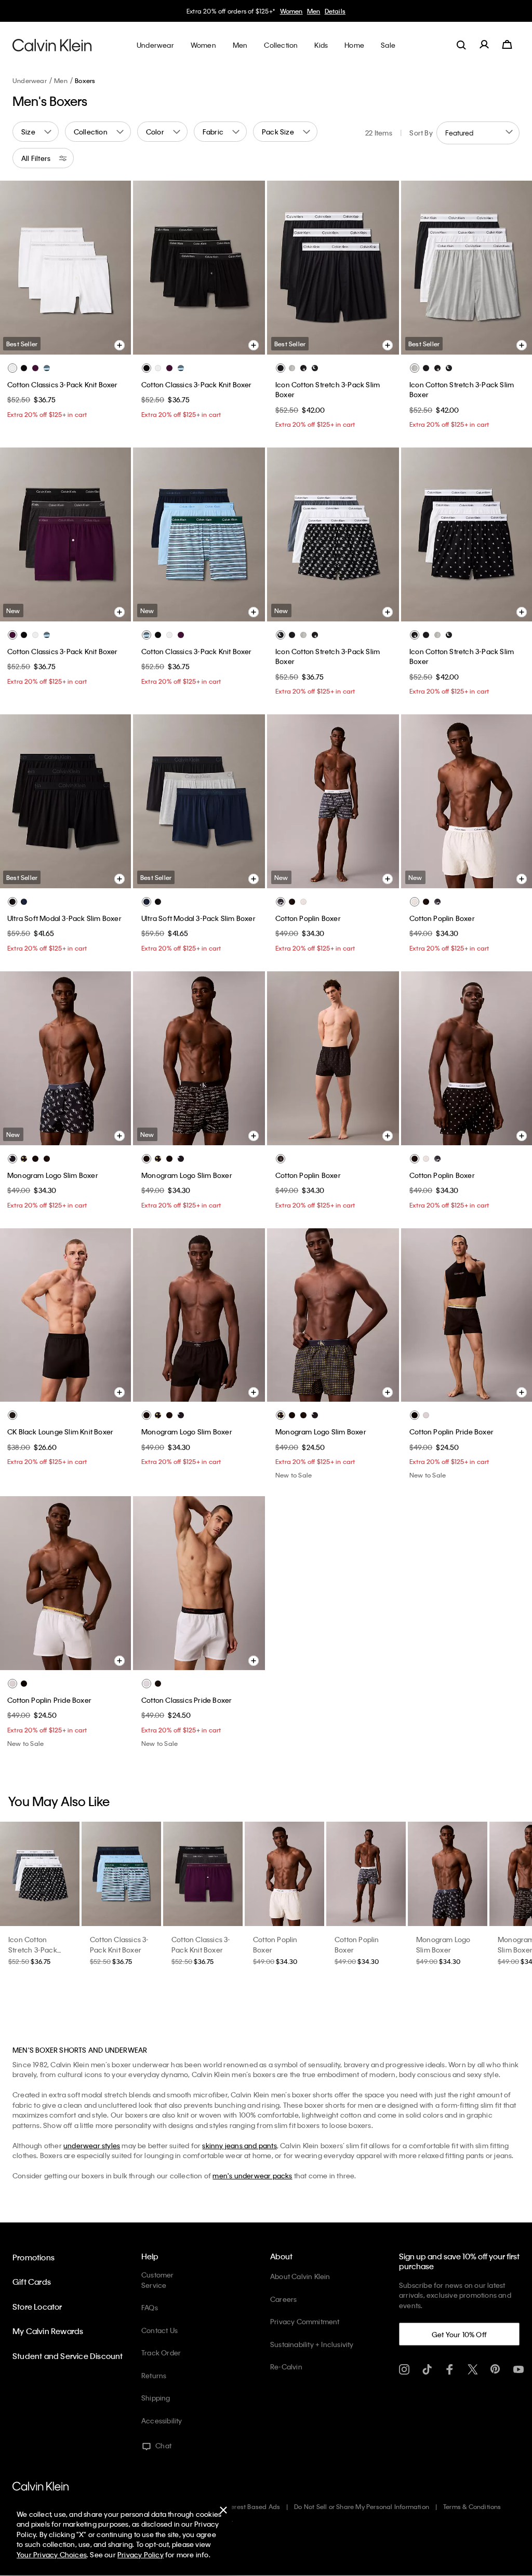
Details (335, 11)
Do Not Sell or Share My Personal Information (362, 2506)
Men (314, 11)
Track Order (161, 2353)
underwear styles (92, 2145)
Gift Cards (32, 2282)
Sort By (421, 133)
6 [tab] (96, 343)
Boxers (85, 80)
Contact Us (159, 2330)
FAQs (150, 2307)
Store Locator (37, 2307)
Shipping (156, 2398)
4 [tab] (65, 343)
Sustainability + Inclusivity (312, 2344)
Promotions (34, 2257)
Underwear (30, 80)
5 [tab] (81, 343)
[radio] (12, 368)
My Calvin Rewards (48, 2331)
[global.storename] (52, 45)
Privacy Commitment (305, 2321)
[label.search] (461, 45)
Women (291, 11)
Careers (283, 2299)
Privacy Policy (141, 2554)
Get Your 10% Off (459, 2334)
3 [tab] (49, 343)
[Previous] (15, 267)
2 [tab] (176, 343)
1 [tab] (160, 343)
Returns (154, 2375)
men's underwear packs (252, 2175)
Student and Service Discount (68, 2356)
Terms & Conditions (472, 2506)
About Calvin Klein (300, 2276)
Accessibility (162, 2421)
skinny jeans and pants (239, 2145)
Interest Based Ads (252, 2506)
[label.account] (484, 45)
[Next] (115, 267)
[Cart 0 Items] (507, 45)
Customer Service (158, 2280)
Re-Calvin (286, 2367)
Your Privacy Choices (52, 2554)
